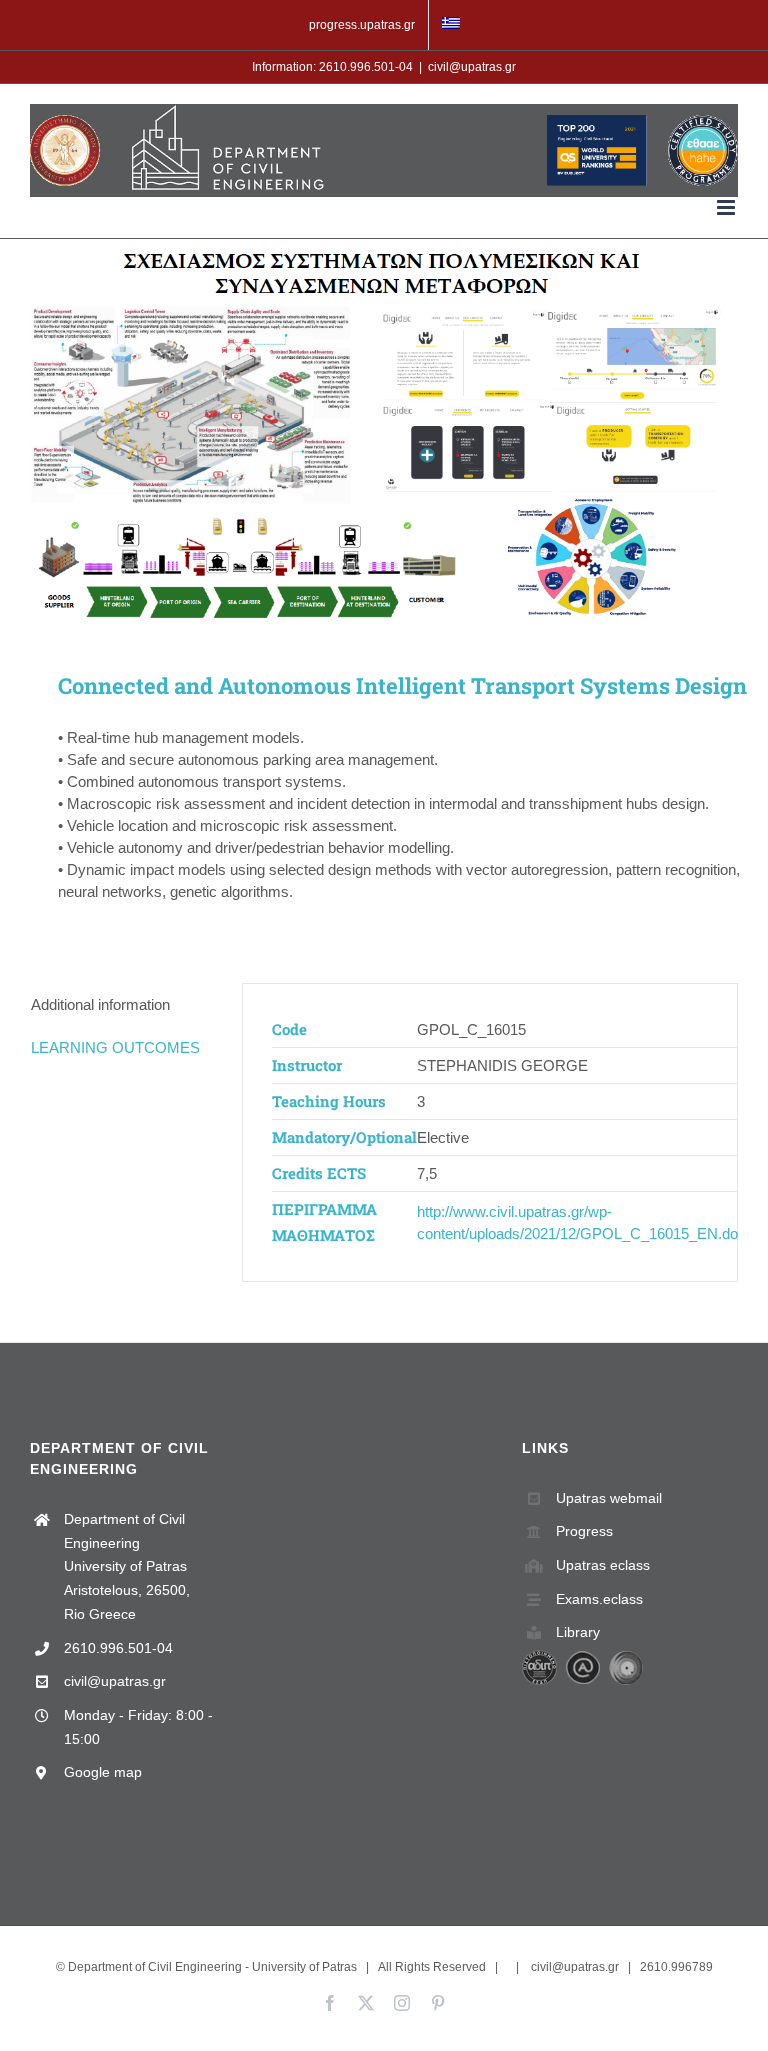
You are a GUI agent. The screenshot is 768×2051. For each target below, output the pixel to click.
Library (578, 1632)
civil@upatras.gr (472, 67)
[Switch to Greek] (451, 25)
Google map (103, 1772)
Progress (584, 1531)
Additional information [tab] (100, 1004)
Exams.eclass (599, 1599)
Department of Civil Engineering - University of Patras (212, 1967)
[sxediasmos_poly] (384, 429)
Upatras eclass (603, 1565)
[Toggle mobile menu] (727, 207)
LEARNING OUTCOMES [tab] (115, 1047)
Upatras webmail (609, 1498)
